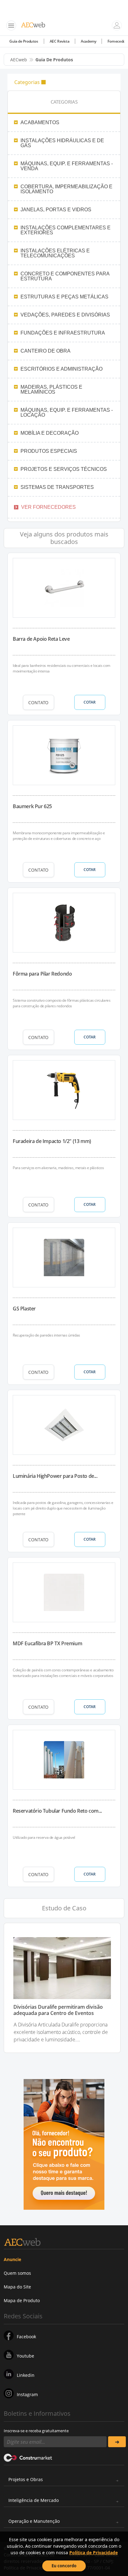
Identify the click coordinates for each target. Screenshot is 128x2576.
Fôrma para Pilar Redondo (42, 974)
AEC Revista (60, 41)
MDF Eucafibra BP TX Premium (47, 1643)
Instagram (27, 2394)
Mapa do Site (17, 2287)
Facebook (26, 2337)
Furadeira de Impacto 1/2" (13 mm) (52, 1141)
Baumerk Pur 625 (32, 806)
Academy (88, 41)
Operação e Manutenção (34, 2521)
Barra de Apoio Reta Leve (41, 639)
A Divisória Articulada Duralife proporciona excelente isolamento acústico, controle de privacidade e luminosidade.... (61, 2032)
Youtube (25, 2356)
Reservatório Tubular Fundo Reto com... (57, 1811)
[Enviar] (117, 2442)
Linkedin (26, 2375)
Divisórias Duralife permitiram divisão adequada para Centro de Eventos (58, 2010)
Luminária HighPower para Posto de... (55, 1476)
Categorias (27, 82)
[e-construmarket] (28, 2457)
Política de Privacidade (94, 2553)
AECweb (19, 60)
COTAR (90, 702)
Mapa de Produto (22, 2300)
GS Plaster (24, 1309)
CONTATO (38, 703)
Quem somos (17, 2273)
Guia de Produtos (24, 41)
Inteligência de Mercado (34, 2500)
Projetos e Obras (26, 2479)
